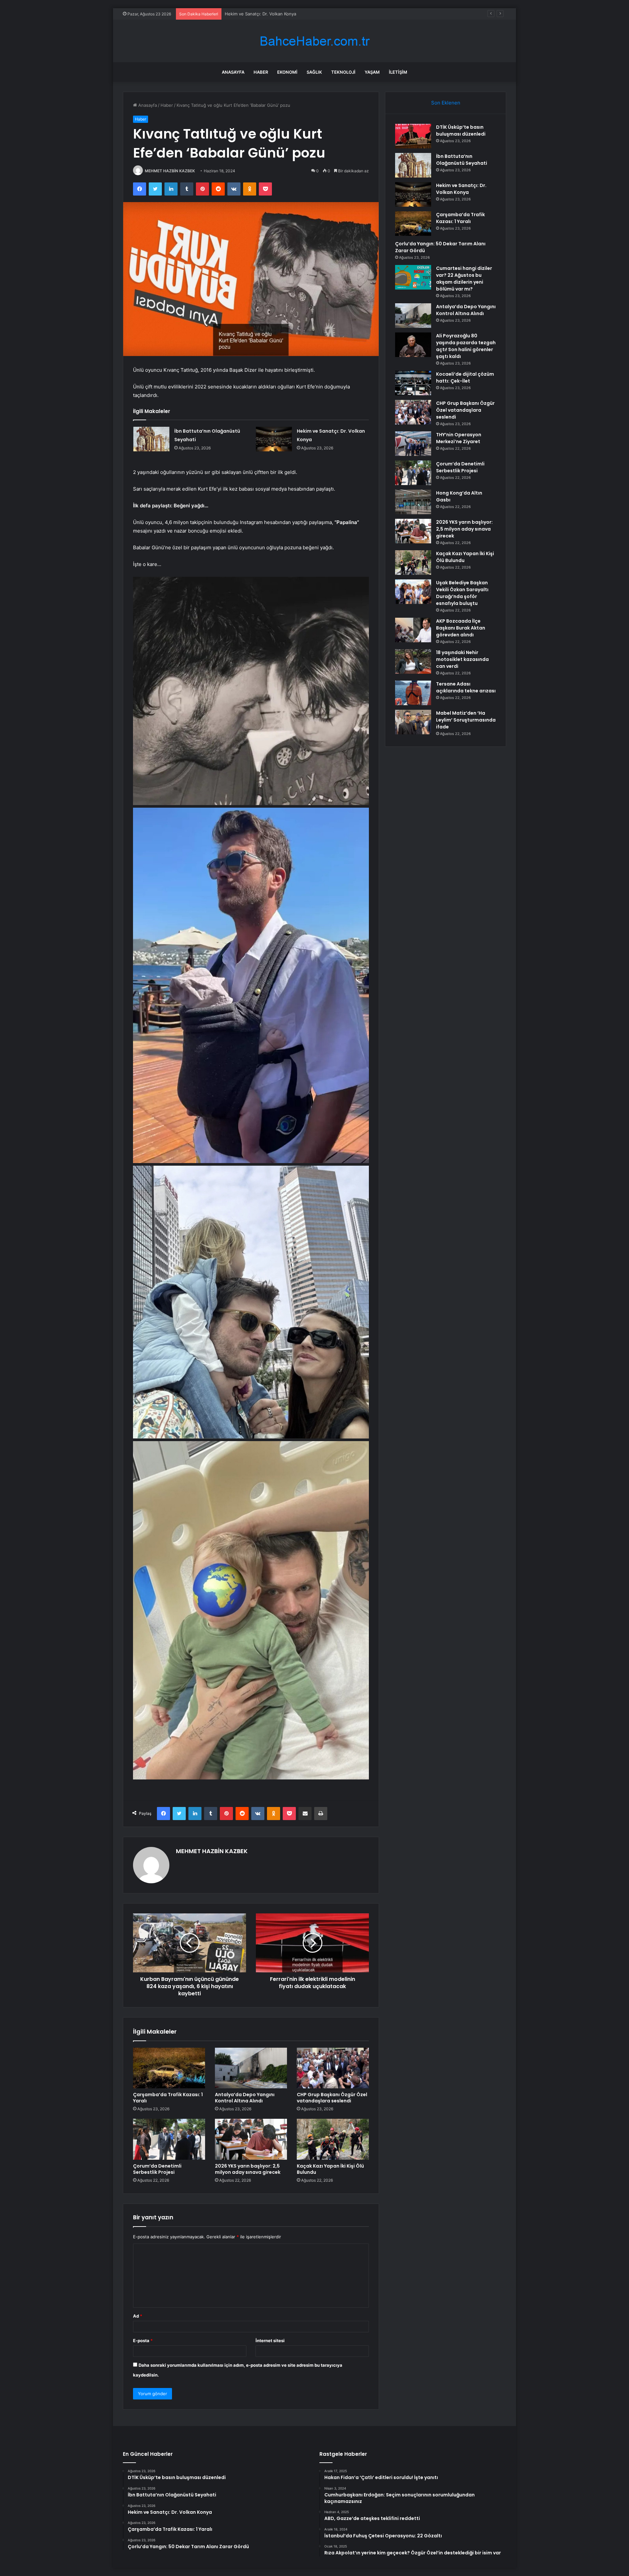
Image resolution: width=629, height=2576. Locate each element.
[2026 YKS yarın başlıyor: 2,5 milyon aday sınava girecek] (251, 2139)
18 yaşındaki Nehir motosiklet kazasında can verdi (462, 659)
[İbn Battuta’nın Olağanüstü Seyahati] (151, 439)
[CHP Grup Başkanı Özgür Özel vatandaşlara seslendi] (333, 2068)
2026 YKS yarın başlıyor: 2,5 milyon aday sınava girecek (248, 2169)
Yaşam (372, 72)
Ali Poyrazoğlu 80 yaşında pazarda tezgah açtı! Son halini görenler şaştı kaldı (466, 346)
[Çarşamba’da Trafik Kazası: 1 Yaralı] (169, 2068)
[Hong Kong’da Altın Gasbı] (413, 502)
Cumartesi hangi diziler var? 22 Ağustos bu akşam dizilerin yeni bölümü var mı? (464, 279)
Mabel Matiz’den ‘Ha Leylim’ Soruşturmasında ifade (466, 720)
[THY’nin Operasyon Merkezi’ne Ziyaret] (413, 444)
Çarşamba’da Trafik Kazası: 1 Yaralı (259, 14)
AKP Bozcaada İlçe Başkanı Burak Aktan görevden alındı (461, 628)
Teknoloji (343, 72)
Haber (261, 72)
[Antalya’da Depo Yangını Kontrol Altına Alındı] (251, 2068)
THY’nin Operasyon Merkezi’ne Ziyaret (459, 438)
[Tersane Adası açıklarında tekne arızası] (413, 693)
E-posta (143, 2341)
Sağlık (314, 72)
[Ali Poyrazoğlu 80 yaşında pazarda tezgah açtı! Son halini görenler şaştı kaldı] (413, 345)
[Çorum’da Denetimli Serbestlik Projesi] (169, 2139)
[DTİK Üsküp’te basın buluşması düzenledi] (413, 136)
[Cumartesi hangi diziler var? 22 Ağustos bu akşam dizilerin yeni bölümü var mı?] (413, 277)
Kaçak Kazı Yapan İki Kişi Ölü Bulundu (330, 2169)
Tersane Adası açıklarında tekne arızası (466, 687)
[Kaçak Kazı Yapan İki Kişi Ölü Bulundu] (333, 2139)
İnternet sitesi (270, 2341)
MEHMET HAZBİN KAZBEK (170, 171)
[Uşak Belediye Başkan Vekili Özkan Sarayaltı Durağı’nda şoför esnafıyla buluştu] (413, 592)
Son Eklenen (446, 103)
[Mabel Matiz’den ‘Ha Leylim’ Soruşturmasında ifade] (413, 722)
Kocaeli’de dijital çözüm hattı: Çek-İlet (465, 377)
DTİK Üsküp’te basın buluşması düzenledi (461, 131)
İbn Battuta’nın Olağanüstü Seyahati (462, 160)
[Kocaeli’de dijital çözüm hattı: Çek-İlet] (413, 383)
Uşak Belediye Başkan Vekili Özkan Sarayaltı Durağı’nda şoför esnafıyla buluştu (462, 593)
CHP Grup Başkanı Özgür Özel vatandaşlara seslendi (332, 2098)
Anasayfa (233, 72)
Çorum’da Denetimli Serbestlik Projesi (157, 2169)
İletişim (398, 72)
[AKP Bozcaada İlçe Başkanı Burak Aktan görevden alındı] (413, 630)
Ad (138, 2316)
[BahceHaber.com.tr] (314, 41)
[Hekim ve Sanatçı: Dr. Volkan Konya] (274, 439)
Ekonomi (287, 72)
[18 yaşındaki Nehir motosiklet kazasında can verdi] (413, 661)
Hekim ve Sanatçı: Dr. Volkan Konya (461, 189)
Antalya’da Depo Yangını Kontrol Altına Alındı (245, 2098)
